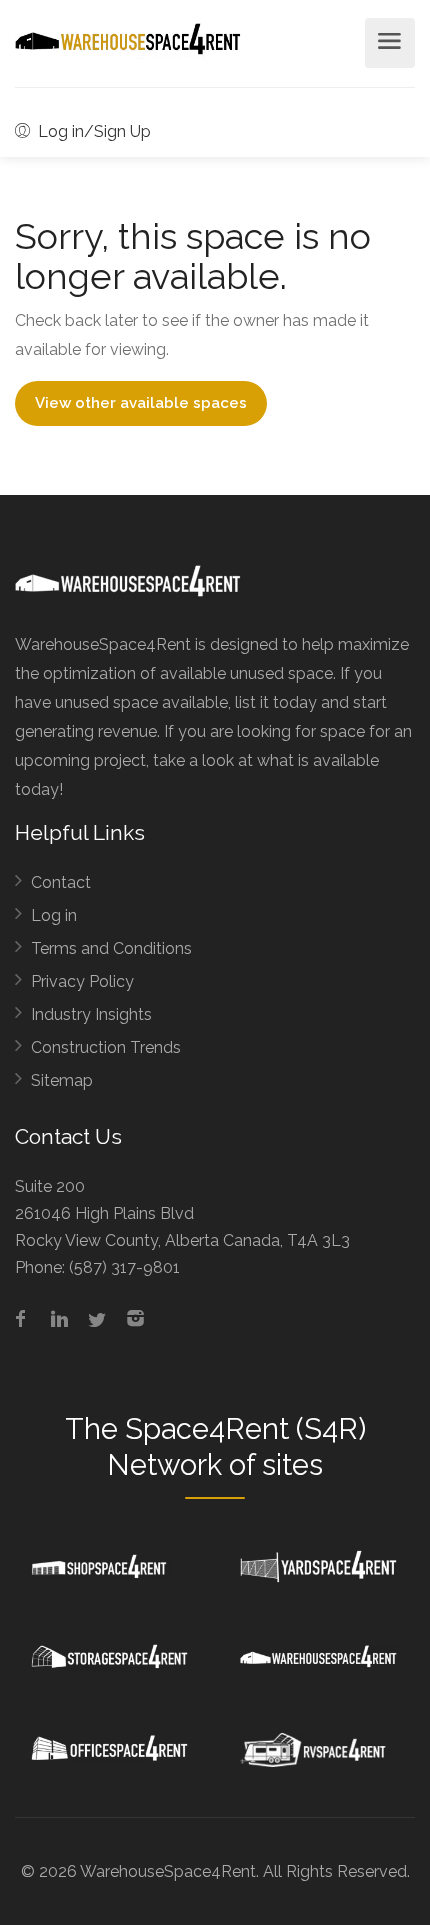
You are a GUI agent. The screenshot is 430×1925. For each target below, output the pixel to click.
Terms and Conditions (111, 948)
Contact (61, 882)
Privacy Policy (82, 981)
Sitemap (62, 1080)
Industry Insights (91, 1014)
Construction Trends (106, 1047)
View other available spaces (141, 403)
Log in (54, 915)
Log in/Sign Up (92, 131)
